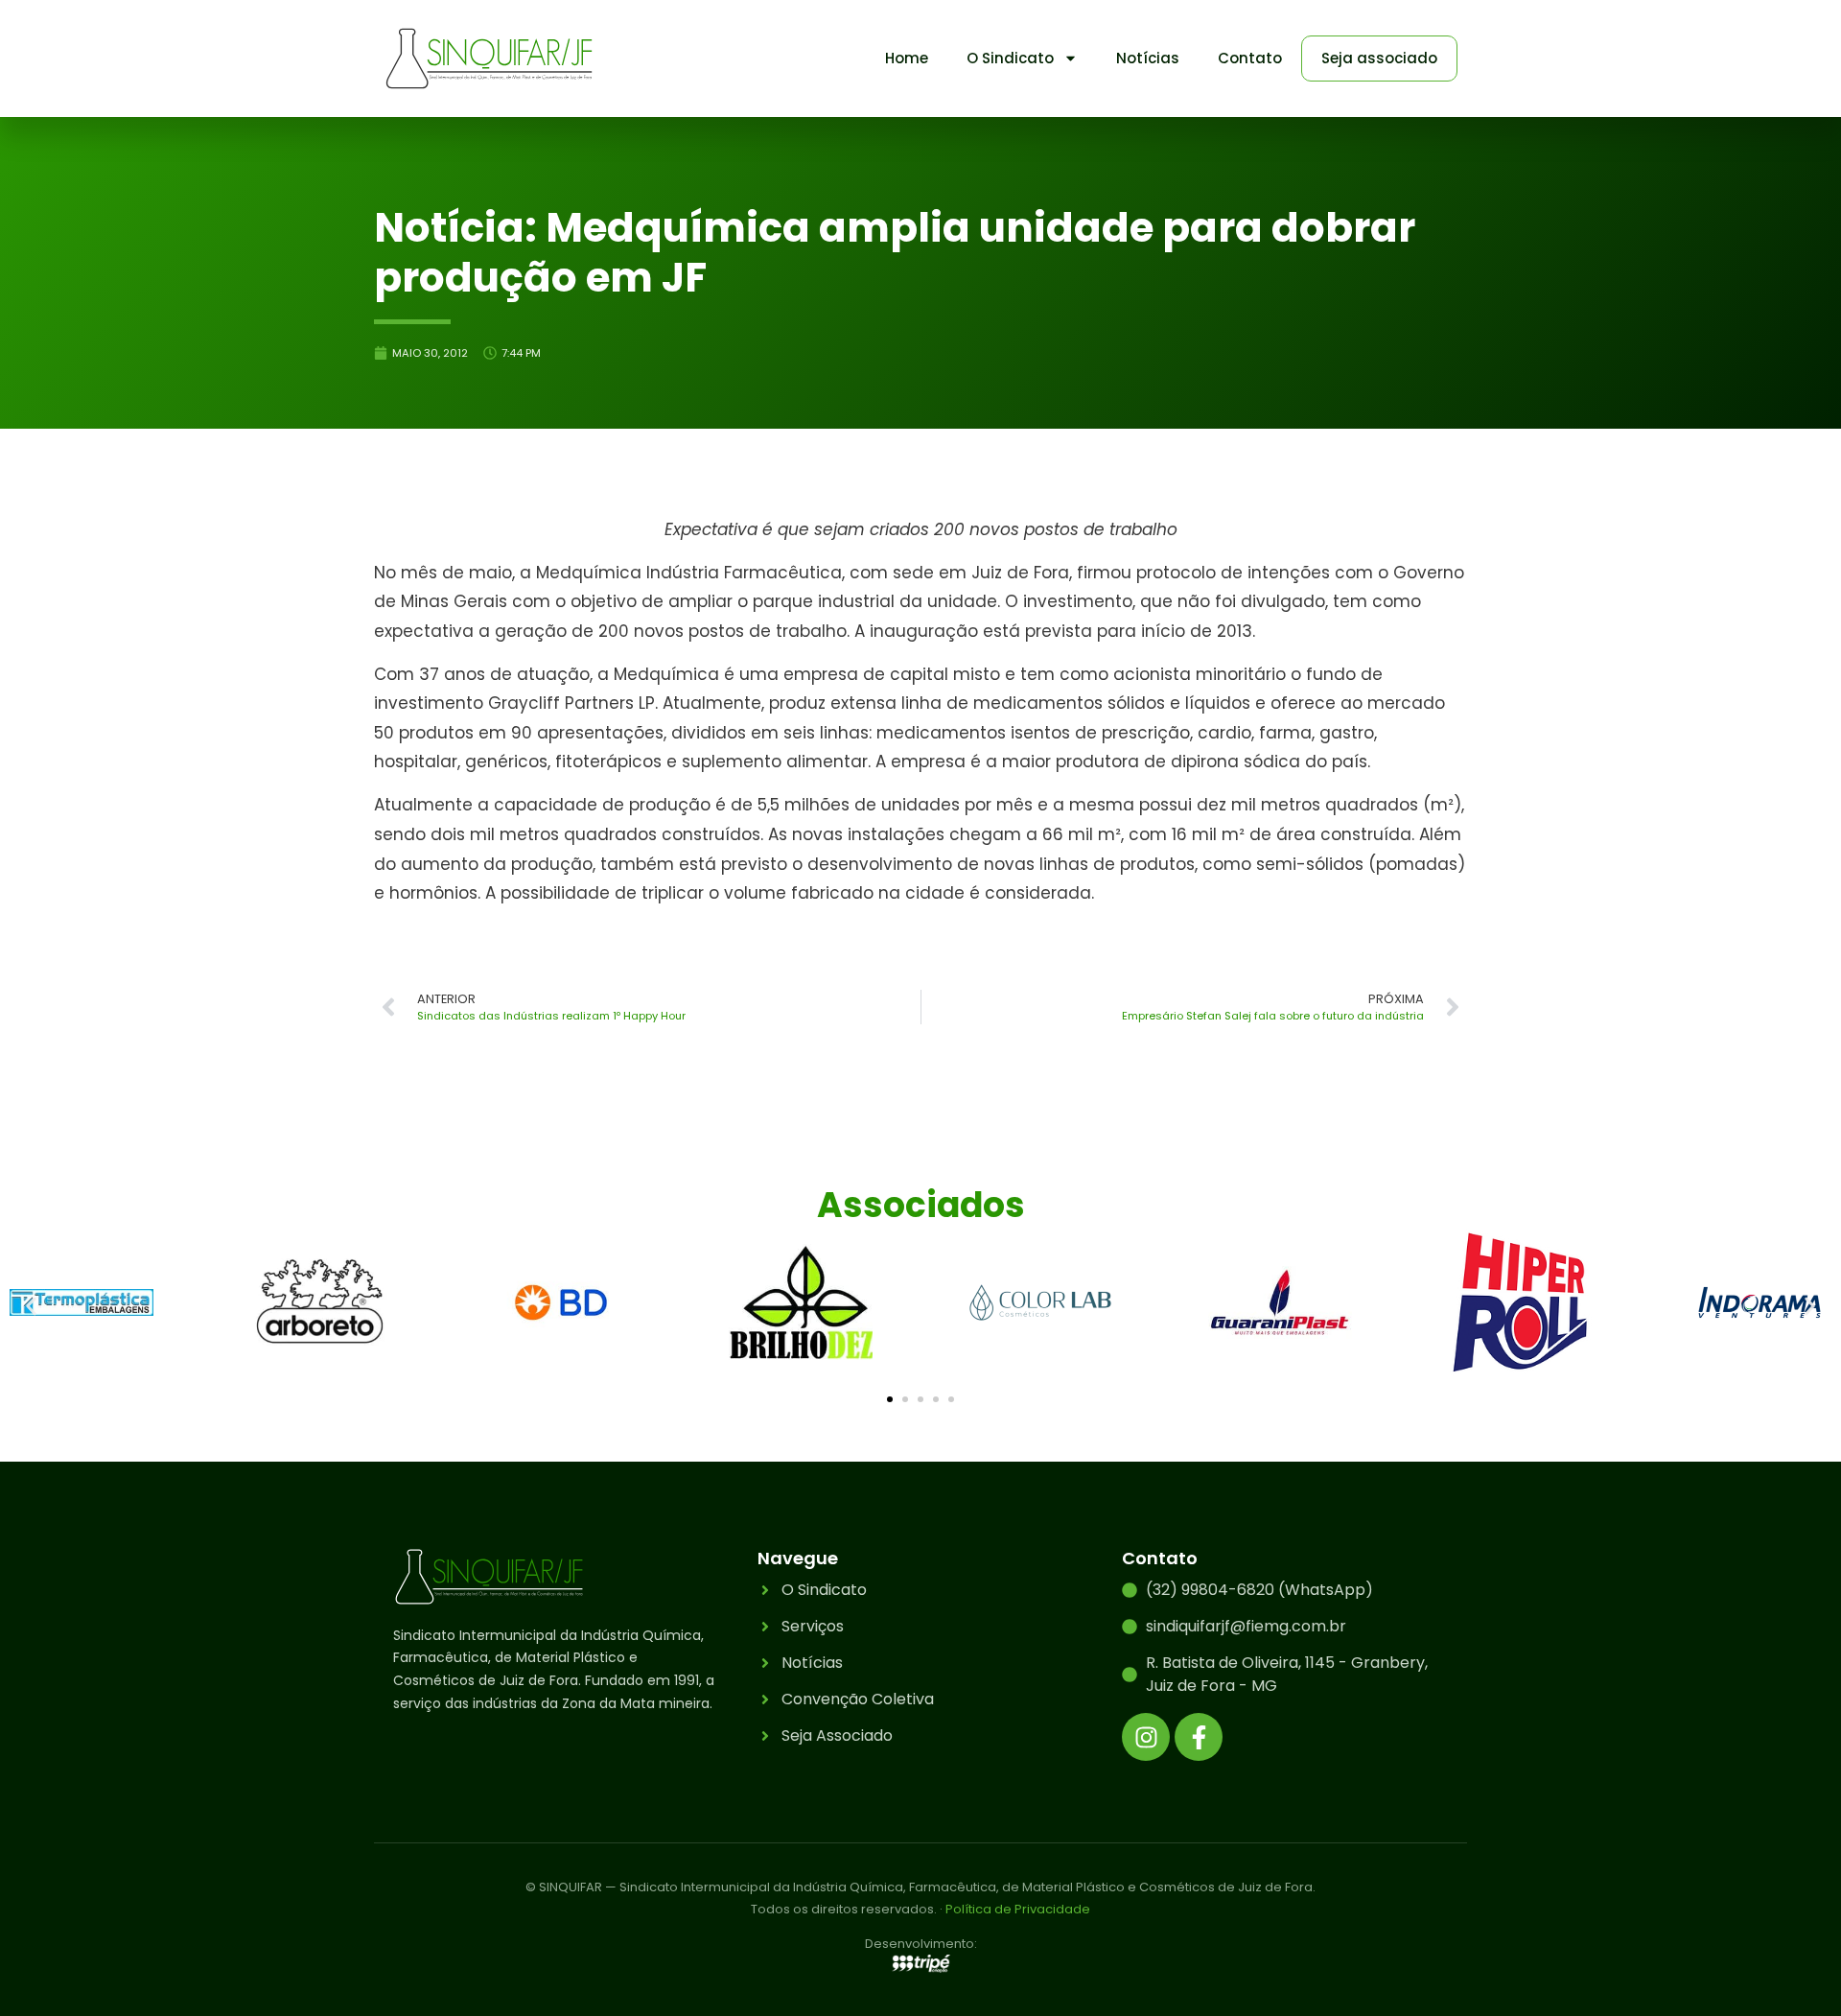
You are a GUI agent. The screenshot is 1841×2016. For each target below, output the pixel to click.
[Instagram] (1146, 1737)
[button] (31, 1306)
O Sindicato (1010, 58)
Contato (1250, 58)
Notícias (1148, 58)
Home (907, 58)
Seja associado (1379, 58)
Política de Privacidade (1018, 1909)
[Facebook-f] (1199, 1737)
